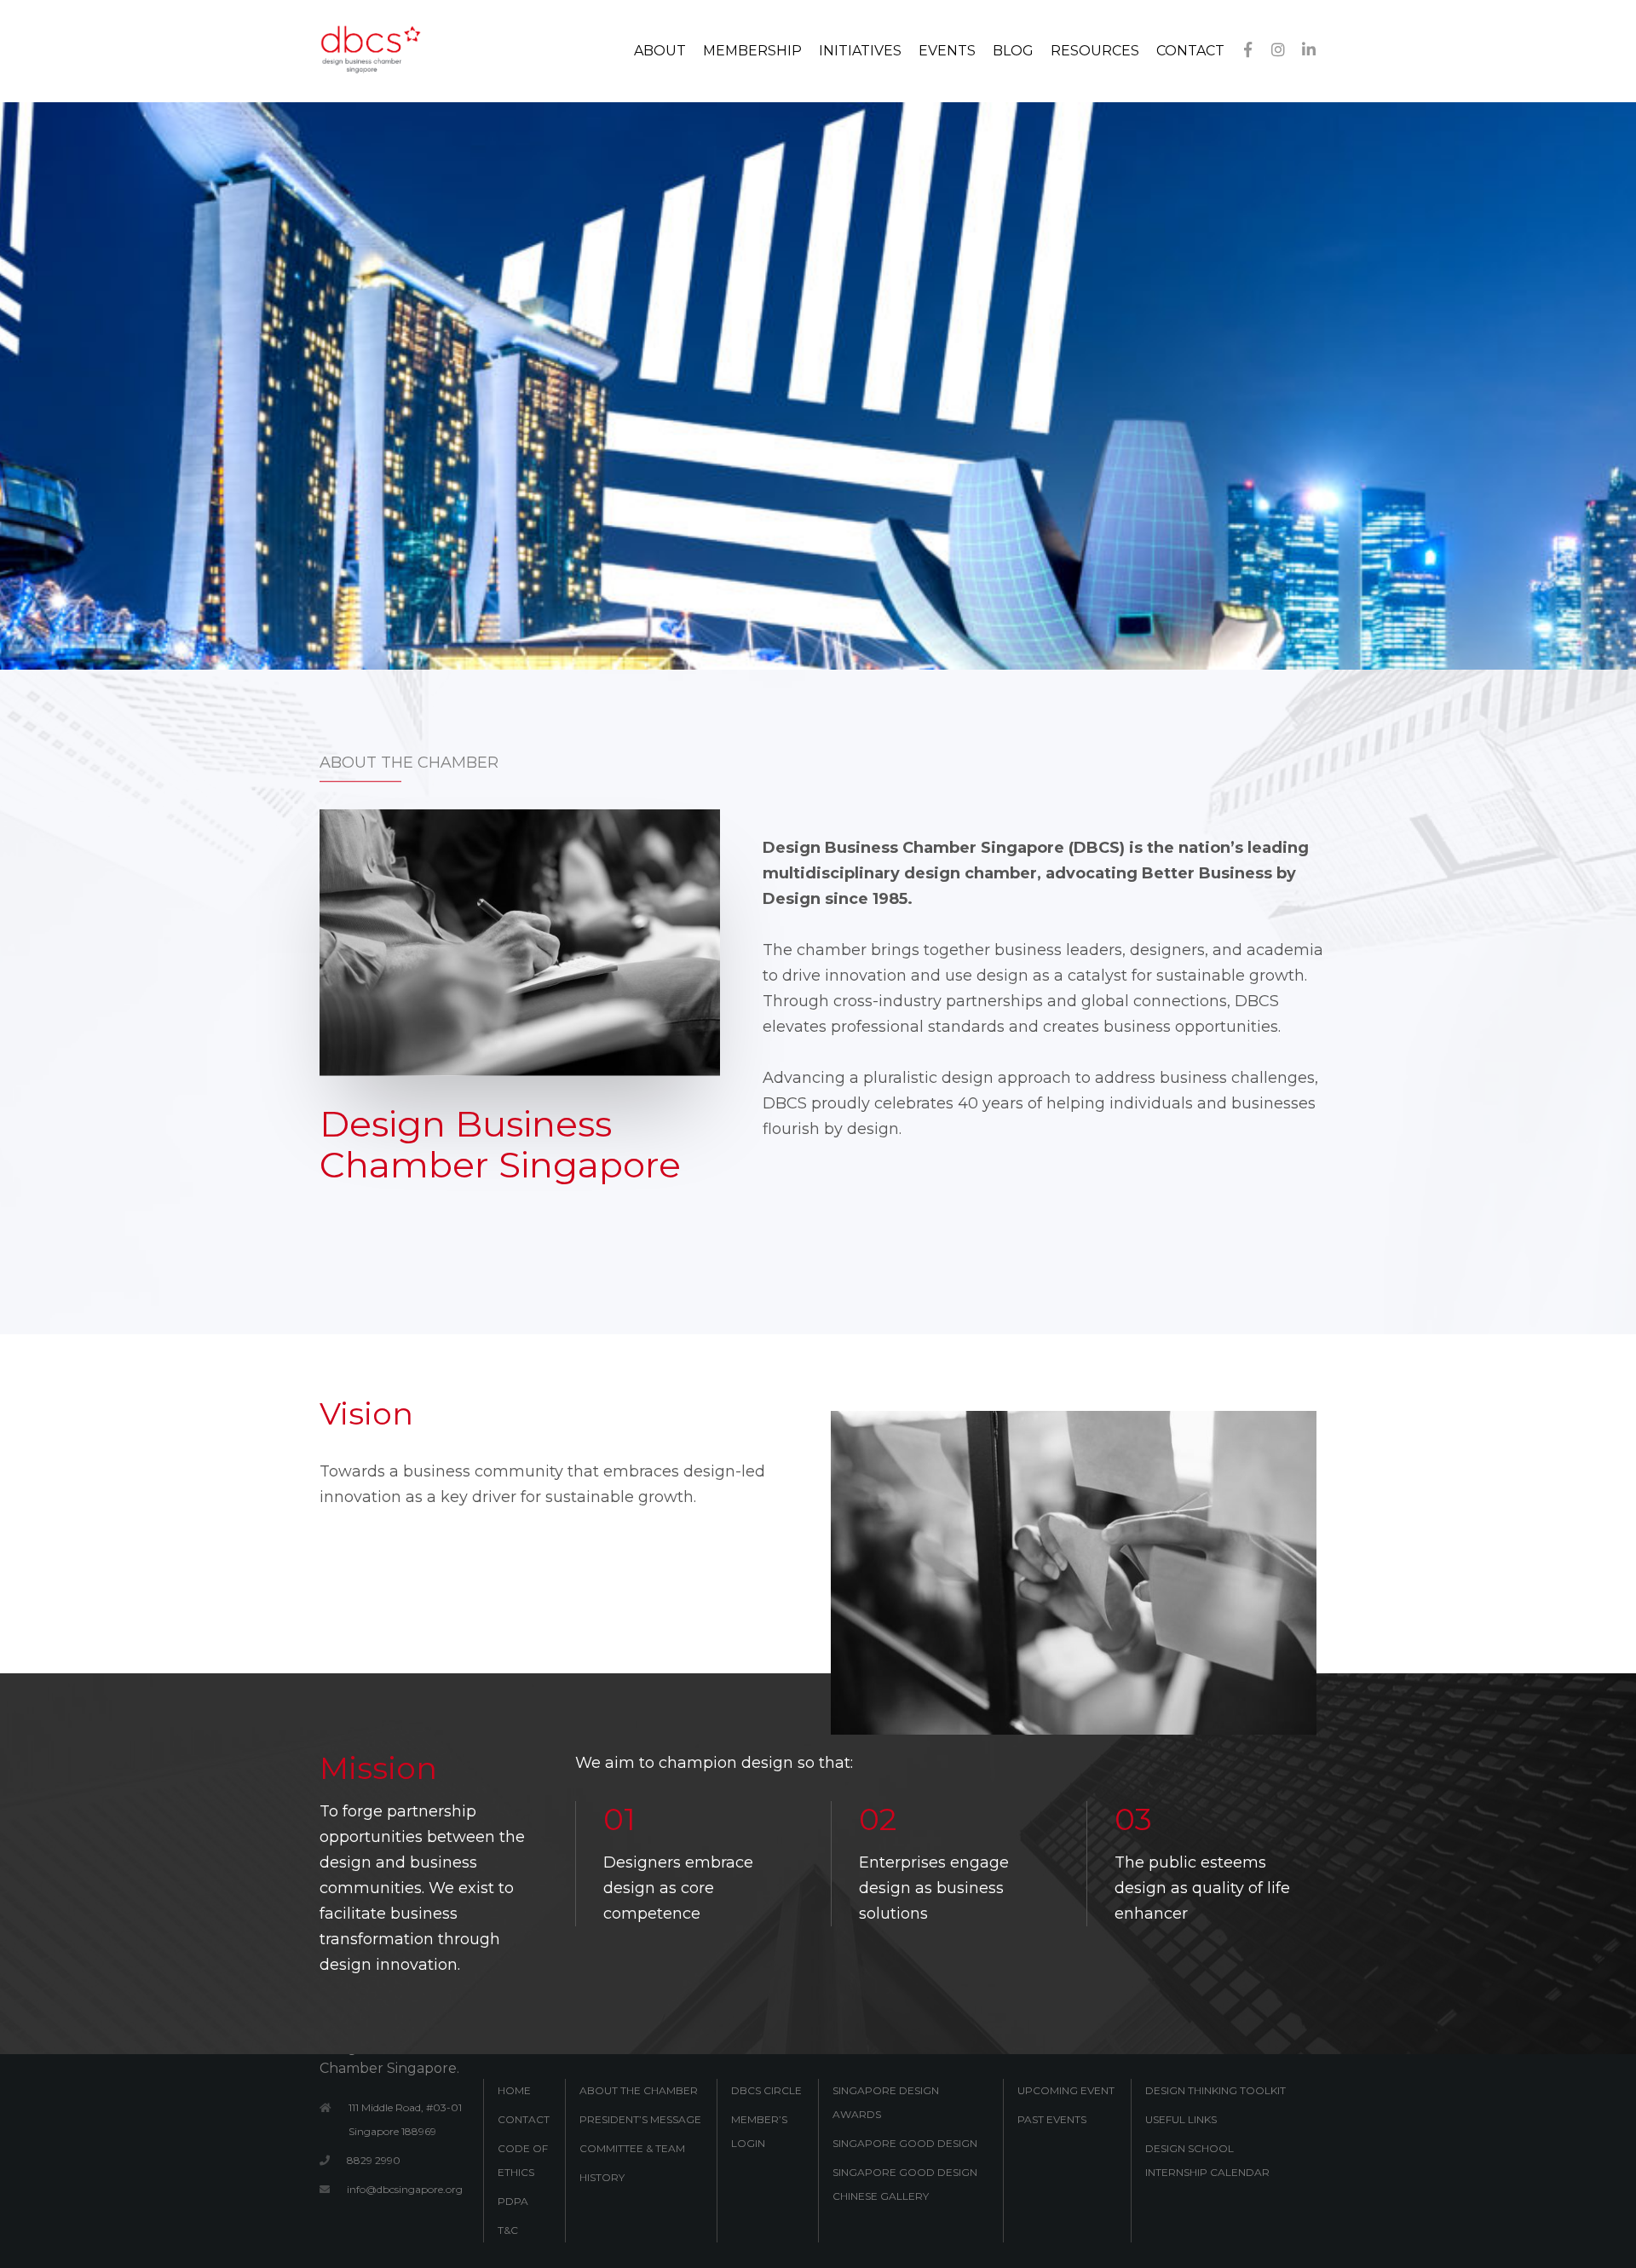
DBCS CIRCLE (766, 2090)
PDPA (513, 2201)
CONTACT (524, 2119)
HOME (514, 2090)
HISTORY (602, 2177)
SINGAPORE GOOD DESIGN (905, 2143)
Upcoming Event (1066, 2090)
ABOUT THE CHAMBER (639, 2090)
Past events (1052, 2119)
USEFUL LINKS (1181, 2119)
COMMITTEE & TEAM (632, 2148)
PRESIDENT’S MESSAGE (640, 2119)
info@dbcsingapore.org (405, 2189)
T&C (508, 2230)
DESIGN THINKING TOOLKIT (1215, 2090)
